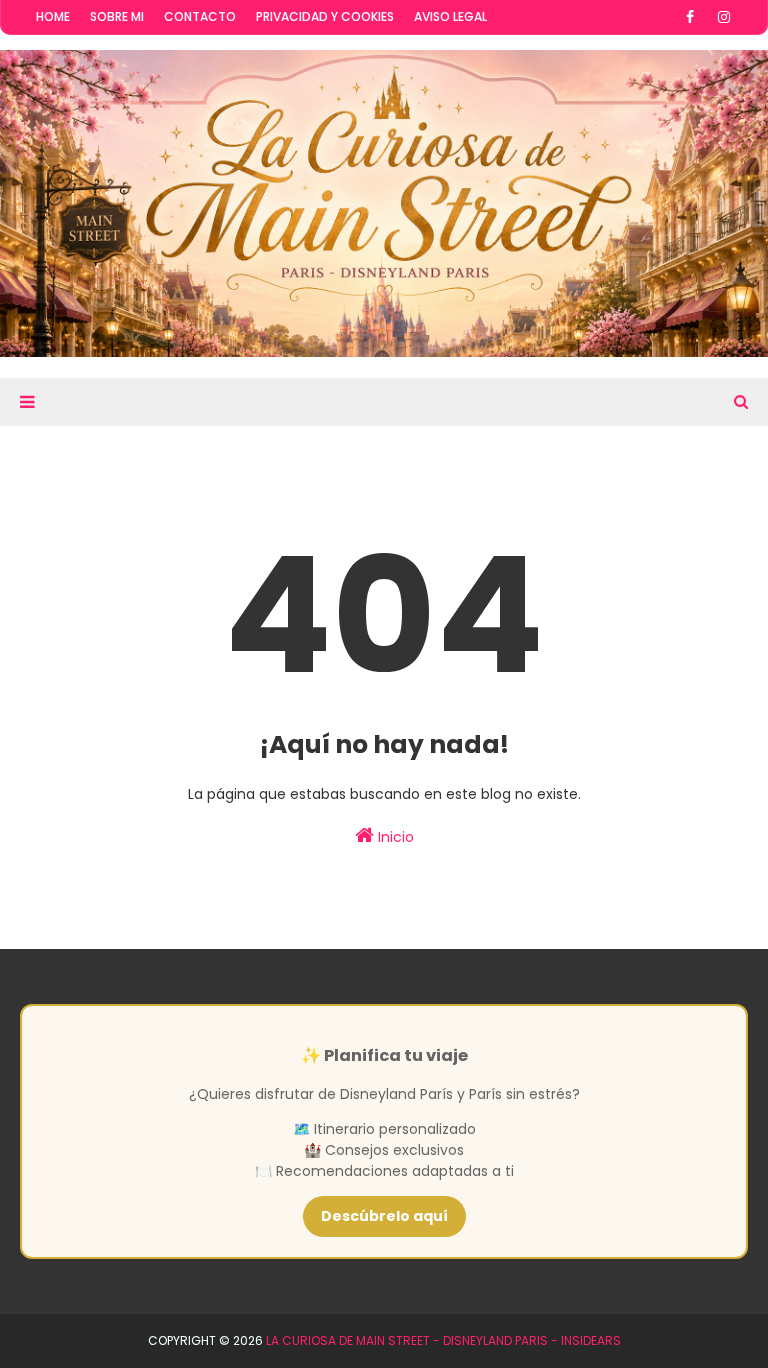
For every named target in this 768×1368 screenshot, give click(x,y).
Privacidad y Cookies (325, 16)
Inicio (394, 837)
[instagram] (724, 17)
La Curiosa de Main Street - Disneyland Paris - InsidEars (443, 1340)
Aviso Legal (450, 16)
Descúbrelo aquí (384, 1216)
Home (53, 16)
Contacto (200, 16)
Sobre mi (117, 16)
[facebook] (690, 17)
